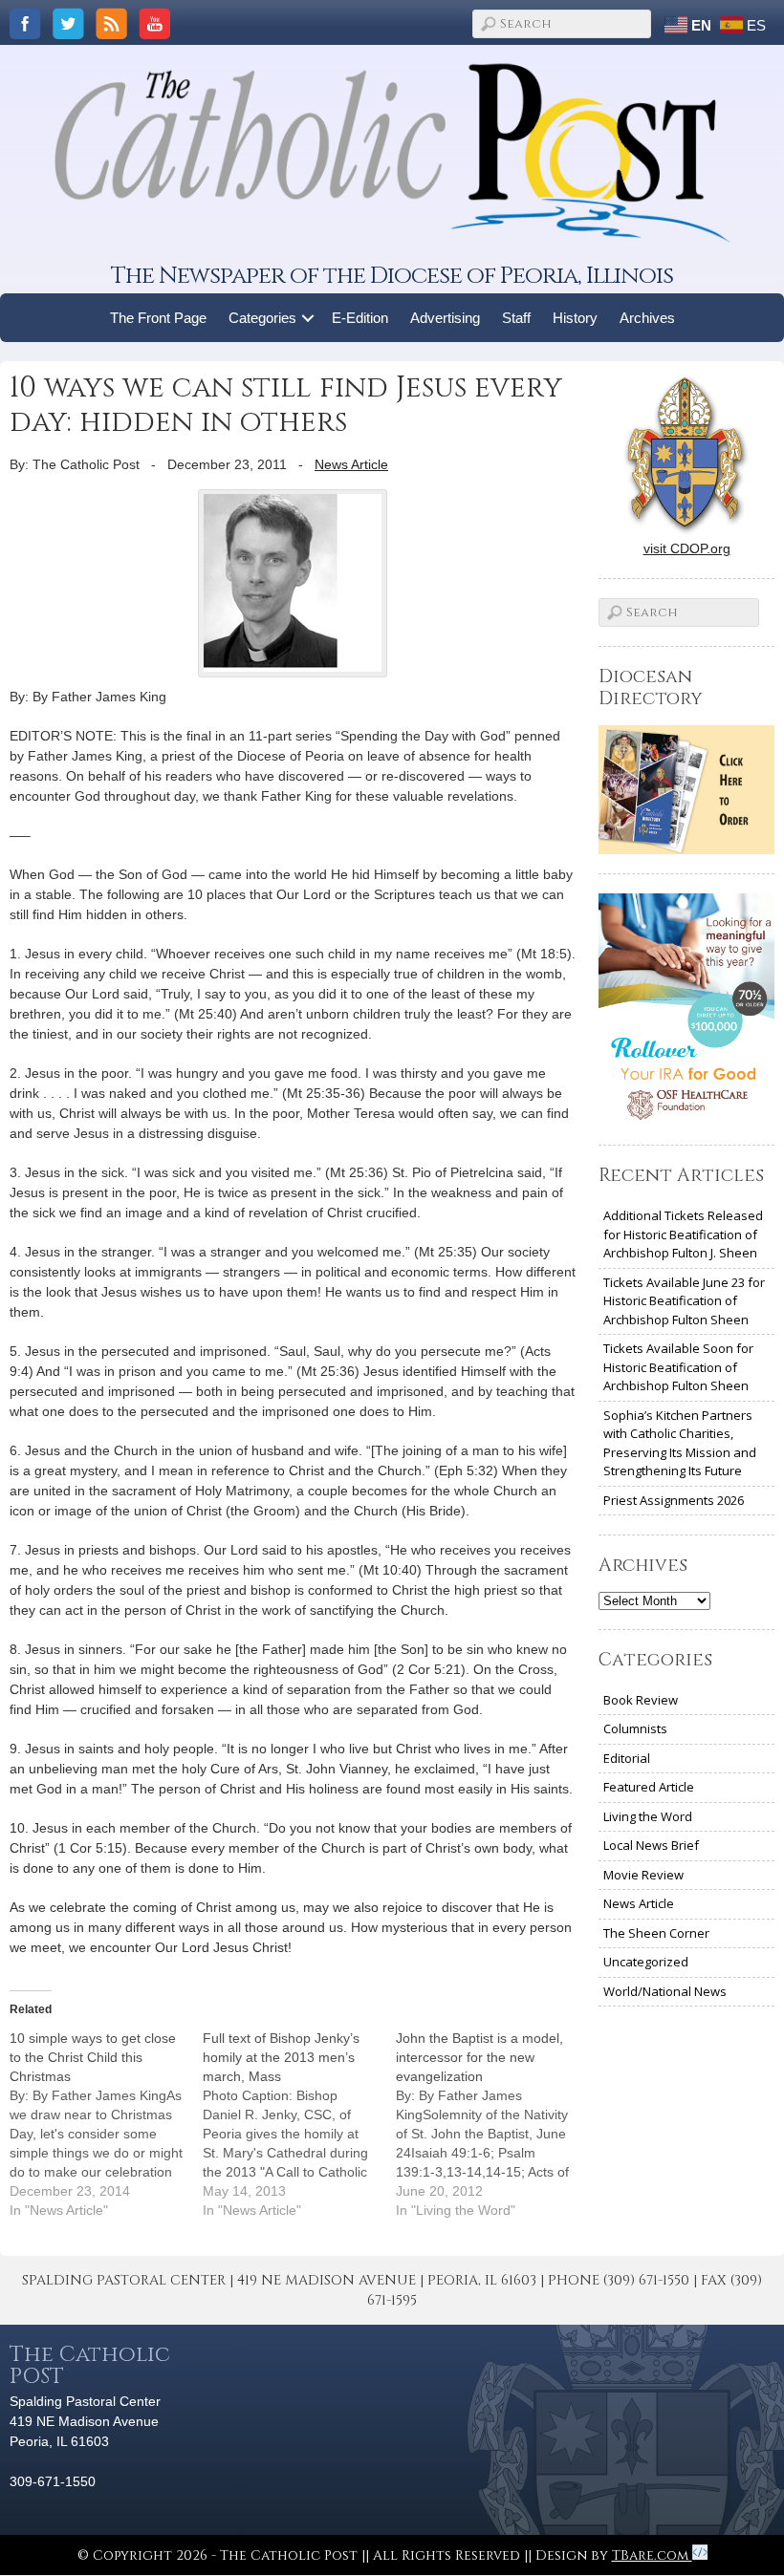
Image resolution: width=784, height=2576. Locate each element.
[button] (308, 318)
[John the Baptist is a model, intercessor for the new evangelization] (492, 2124)
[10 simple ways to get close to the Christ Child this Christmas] (106, 2124)
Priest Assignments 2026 (674, 1500)
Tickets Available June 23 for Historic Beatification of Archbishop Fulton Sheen (684, 1301)
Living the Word (648, 1816)
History (575, 318)
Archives (647, 318)
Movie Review (643, 1875)
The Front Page (158, 318)
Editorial (627, 1758)
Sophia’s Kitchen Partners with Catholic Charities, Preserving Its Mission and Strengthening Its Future (680, 1443)
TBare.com (652, 2555)
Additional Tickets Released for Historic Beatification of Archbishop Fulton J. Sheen (683, 1234)
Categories (262, 318)
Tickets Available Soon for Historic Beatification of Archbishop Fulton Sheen (678, 1367)
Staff (516, 318)
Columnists (635, 1728)
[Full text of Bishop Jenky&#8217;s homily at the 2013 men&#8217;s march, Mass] (299, 2124)
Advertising (445, 318)
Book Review (641, 1700)
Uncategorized (646, 1962)
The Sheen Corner (656, 1933)
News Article (351, 464)
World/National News (665, 1991)
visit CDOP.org (687, 548)
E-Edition (360, 318)
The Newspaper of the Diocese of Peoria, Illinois (392, 276)
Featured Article (649, 1787)
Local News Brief (651, 1845)
